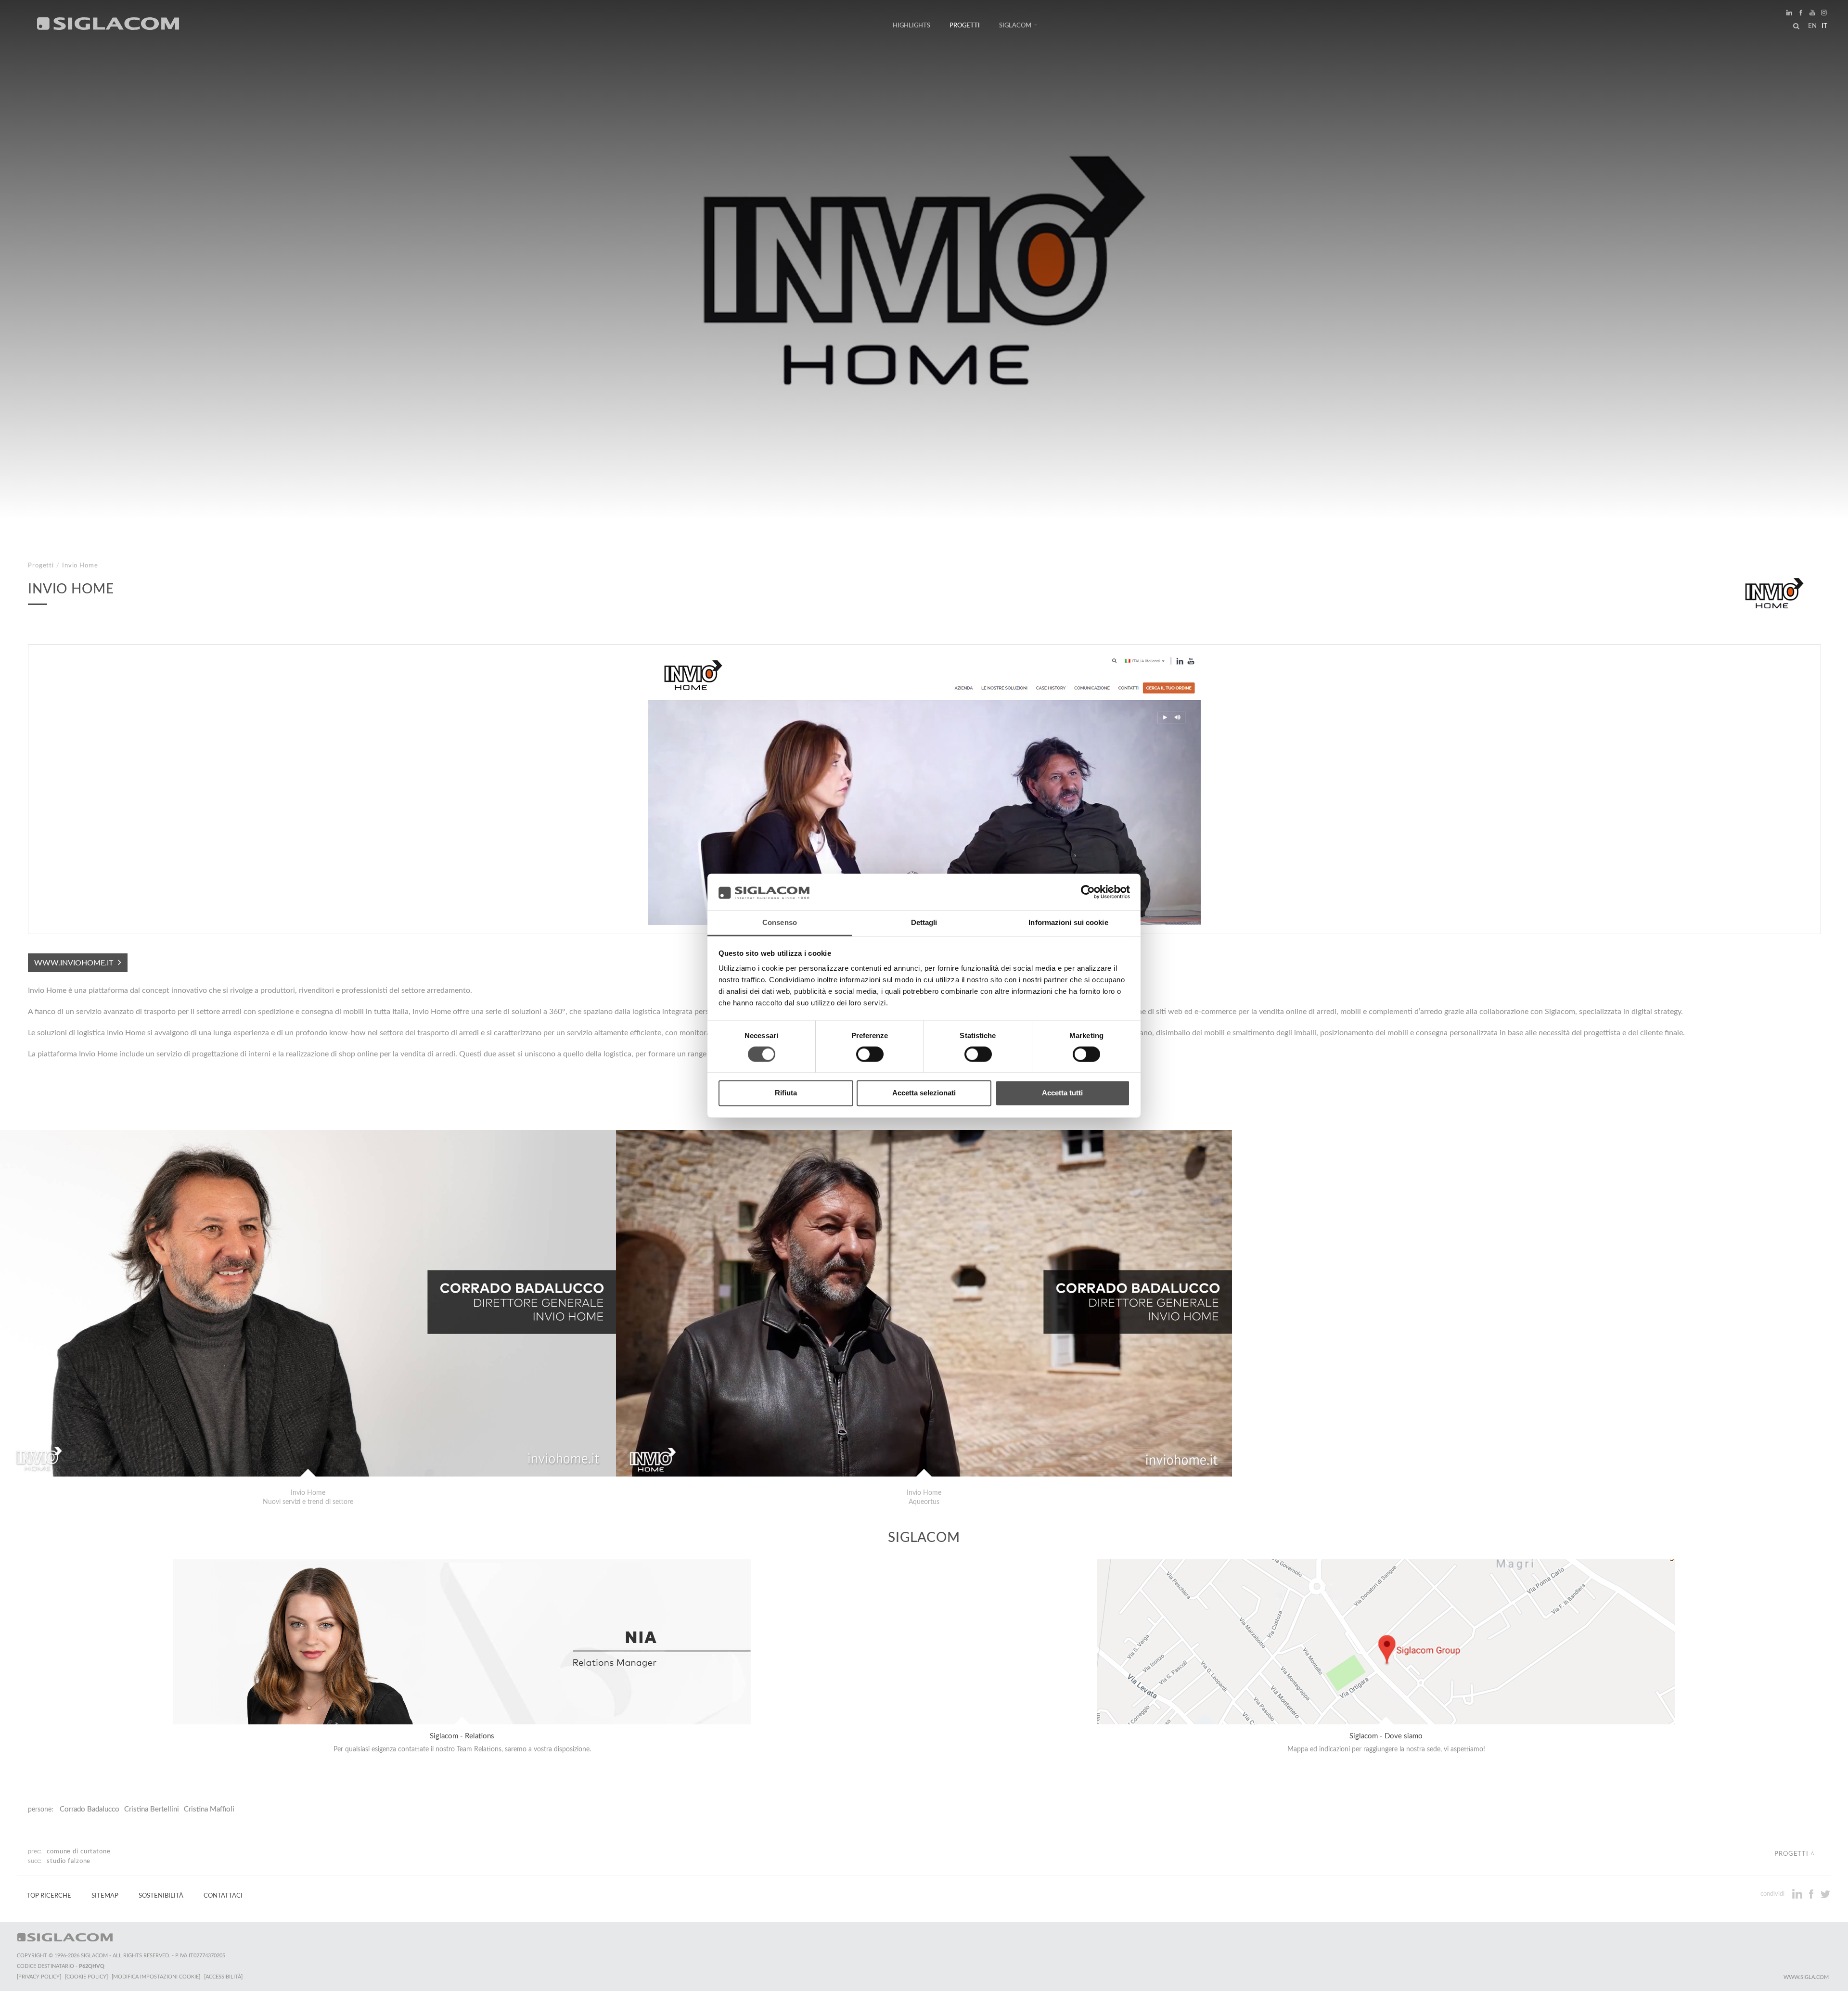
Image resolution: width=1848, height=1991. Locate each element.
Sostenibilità (161, 1896)
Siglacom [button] (1015, 26)
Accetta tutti (1062, 1093)
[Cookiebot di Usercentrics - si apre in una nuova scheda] (1088, 892)
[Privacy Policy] (39, 1977)
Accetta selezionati (924, 1093)
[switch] (870, 1054)
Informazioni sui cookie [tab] (1068, 923)
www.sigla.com (1806, 1977)
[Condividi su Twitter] (1825, 1894)
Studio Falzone (69, 1861)
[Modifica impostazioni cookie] (156, 1977)
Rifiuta (786, 1093)
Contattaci (223, 1896)
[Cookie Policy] (86, 1977)
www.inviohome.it (74, 963)
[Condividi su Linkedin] (1798, 1894)
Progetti (965, 26)
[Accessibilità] (223, 1977)
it (1824, 26)
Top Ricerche (49, 1896)
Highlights (911, 26)
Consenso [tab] (780, 923)
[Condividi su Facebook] (1812, 1894)
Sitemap (105, 1896)
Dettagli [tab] (924, 923)
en (1812, 26)
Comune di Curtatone (79, 1851)
